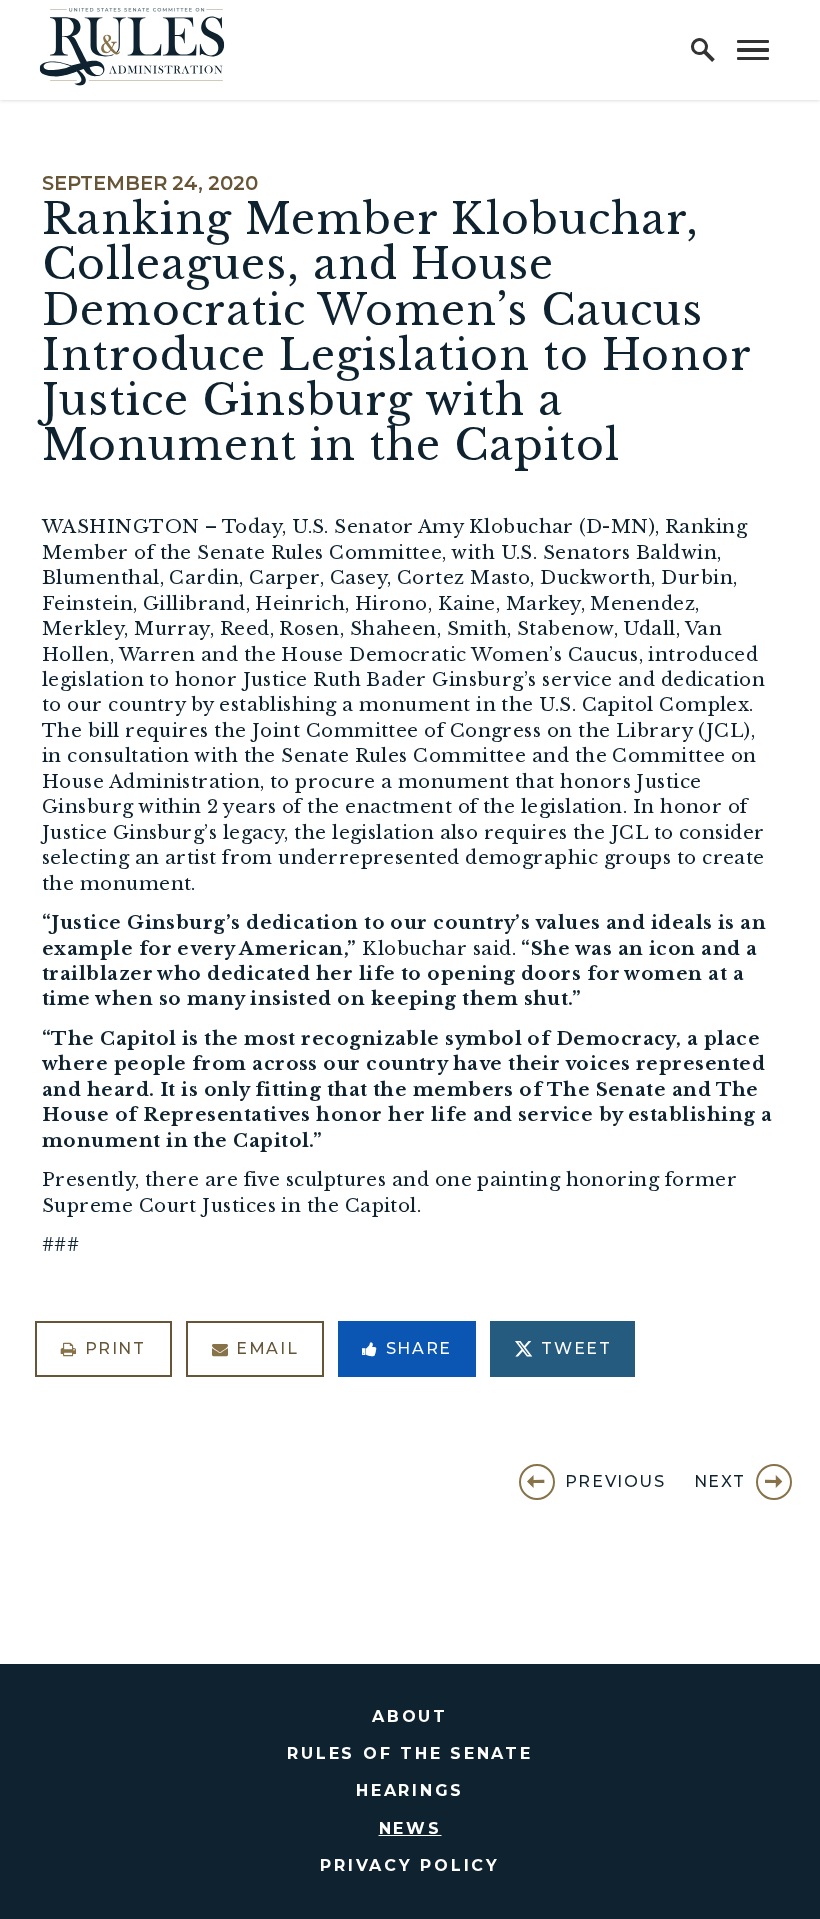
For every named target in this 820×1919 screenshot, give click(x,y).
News (410, 1828)
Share (419, 1348)
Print (115, 1348)
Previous (615, 1481)
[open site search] (703, 50)
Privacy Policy (410, 1865)
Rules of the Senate (409, 1753)
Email (267, 1348)
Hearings (410, 1790)
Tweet (576, 1348)
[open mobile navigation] (753, 50)
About (410, 1716)
